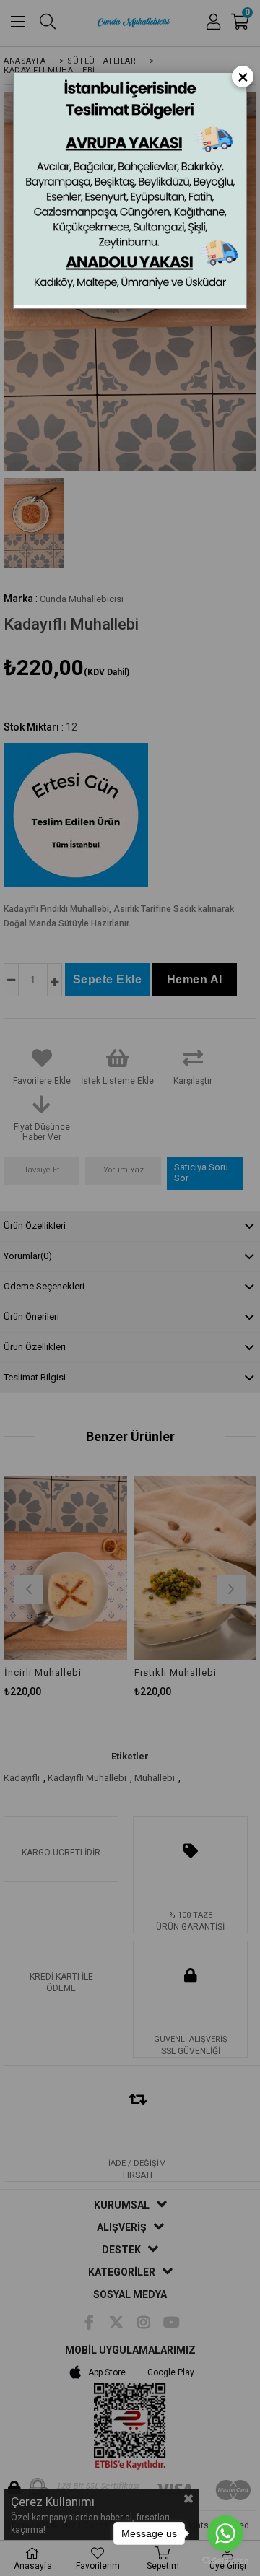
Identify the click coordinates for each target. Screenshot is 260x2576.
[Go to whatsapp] (225, 2533)
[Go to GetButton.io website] (225, 2561)
